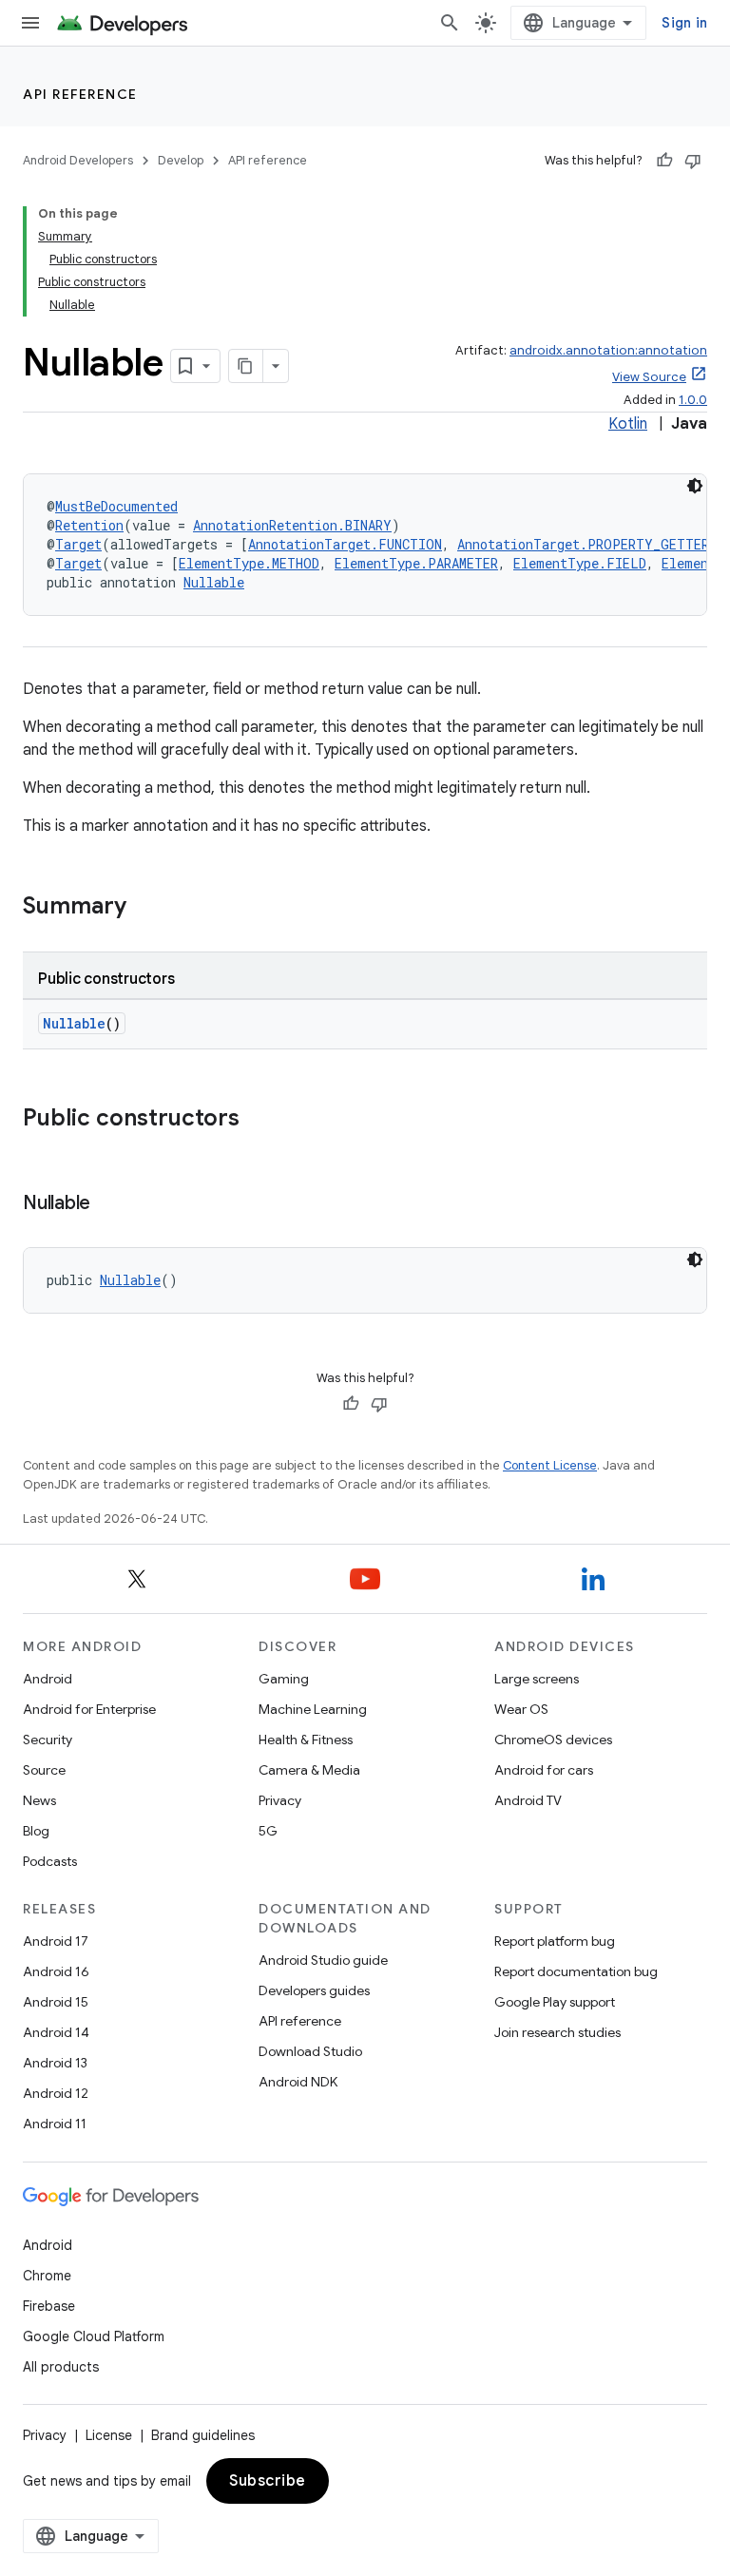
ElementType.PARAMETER (416, 563)
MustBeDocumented (116, 506)
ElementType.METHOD (249, 563)
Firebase (49, 2306)
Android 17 (56, 1941)
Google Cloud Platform (94, 2336)
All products (61, 2367)
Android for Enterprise (89, 1709)
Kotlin (628, 424)
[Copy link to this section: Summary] (145, 908)
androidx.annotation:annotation (608, 350)
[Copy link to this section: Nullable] (109, 1204)
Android (48, 1679)
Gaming (284, 1679)
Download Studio (310, 2051)
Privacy (280, 1800)
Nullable (214, 582)
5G (268, 1831)
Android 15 (56, 2002)
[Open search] (450, 23)
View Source (649, 377)
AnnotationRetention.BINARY (292, 525)
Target (78, 544)
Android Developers (78, 160)
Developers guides (314, 1990)
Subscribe (268, 2481)
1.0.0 (693, 400)
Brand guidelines (203, 2435)
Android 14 (56, 2032)
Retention (89, 525)
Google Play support (555, 2002)
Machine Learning (313, 1709)
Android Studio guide (323, 1960)
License (109, 2435)
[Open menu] (30, 23)
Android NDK (298, 2082)
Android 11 (55, 2124)
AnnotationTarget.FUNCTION (345, 544)
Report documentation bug (576, 1971)
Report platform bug (555, 1941)
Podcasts (50, 1861)
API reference (80, 94)
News (39, 1800)
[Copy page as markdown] (246, 366)
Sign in (684, 23)
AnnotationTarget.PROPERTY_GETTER (583, 544)
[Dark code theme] (695, 486)
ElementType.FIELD (580, 563)
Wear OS (521, 1709)
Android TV (528, 1800)
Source (44, 1770)
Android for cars (544, 1770)
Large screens (537, 1679)
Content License (550, 1465)
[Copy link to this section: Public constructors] (259, 1120)
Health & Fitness (306, 1740)
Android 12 (56, 2093)
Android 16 (56, 1971)
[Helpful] (664, 161)
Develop (181, 160)
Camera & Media (309, 1770)
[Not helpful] (693, 161)
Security (48, 1740)
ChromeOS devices (553, 1740)
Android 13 (55, 2063)
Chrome (47, 2276)
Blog (36, 1831)
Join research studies (557, 2032)
